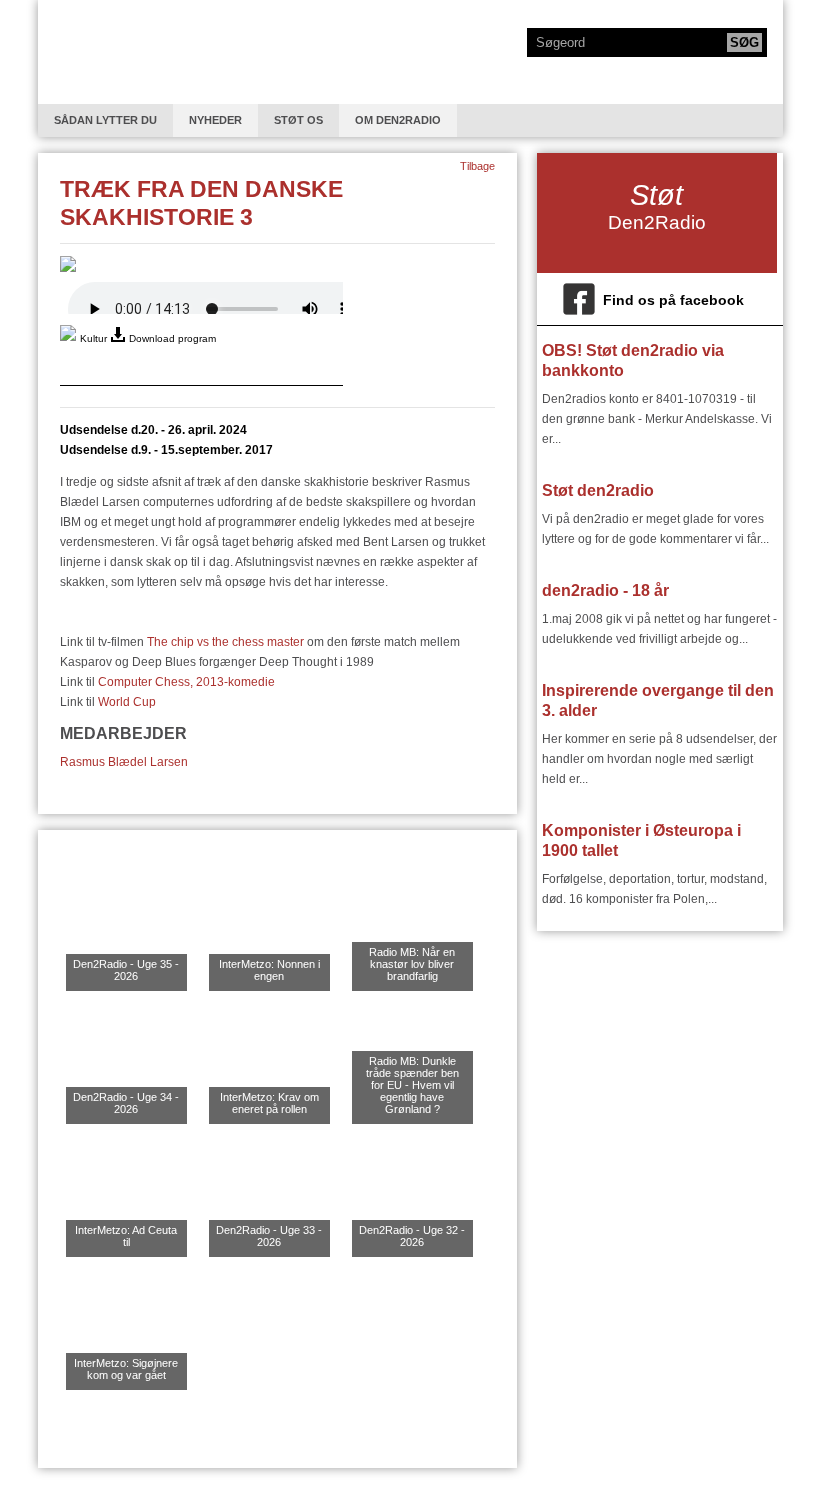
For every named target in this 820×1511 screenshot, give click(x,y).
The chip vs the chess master (225, 642)
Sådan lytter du (105, 120)
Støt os (298, 120)
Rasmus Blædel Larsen (124, 762)
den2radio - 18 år (605, 590)
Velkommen (117, 52)
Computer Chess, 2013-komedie (186, 682)
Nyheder (215, 120)
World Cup (127, 702)
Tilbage (477, 166)
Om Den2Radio (398, 120)
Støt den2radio (598, 490)
